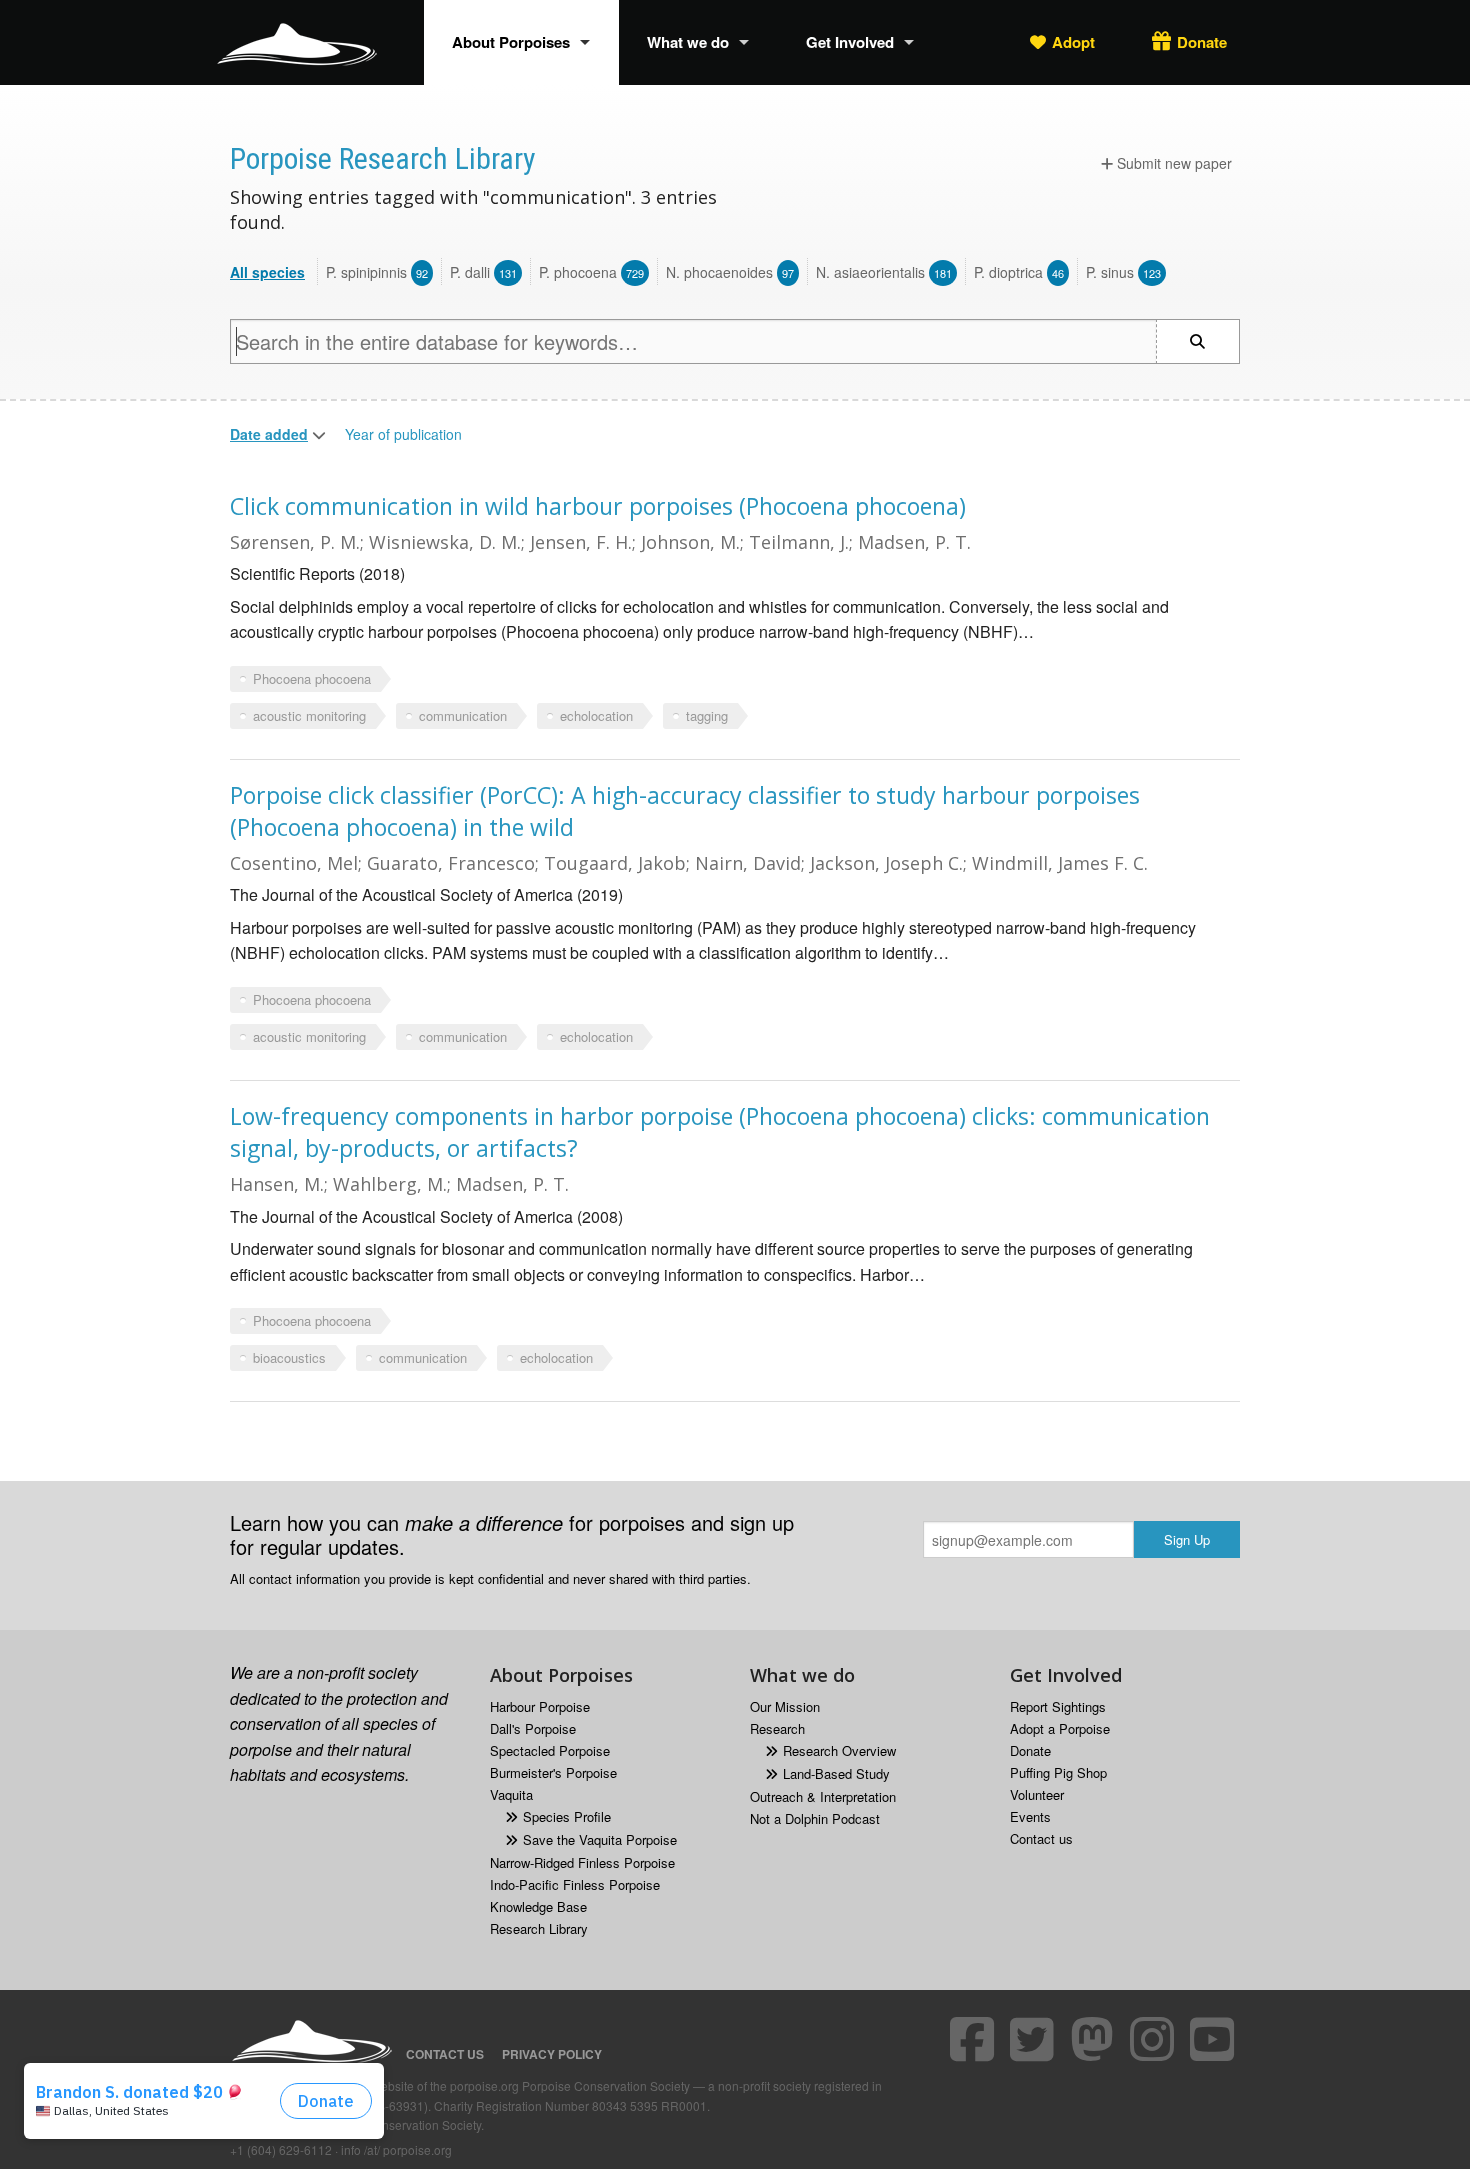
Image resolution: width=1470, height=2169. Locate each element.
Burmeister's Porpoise (553, 1772)
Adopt (1073, 42)
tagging (707, 715)
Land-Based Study (836, 1773)
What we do (688, 42)
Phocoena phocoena (312, 678)
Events (1030, 1816)
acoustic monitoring (309, 715)
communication (463, 715)
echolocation (596, 715)
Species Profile (567, 1816)
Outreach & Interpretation (823, 1796)
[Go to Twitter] (1035, 2039)
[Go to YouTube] (1215, 2039)
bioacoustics (289, 1357)
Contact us (1041, 1838)
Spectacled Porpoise (550, 1750)
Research (777, 1728)
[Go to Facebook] (975, 2039)
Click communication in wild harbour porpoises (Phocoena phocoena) (598, 506)
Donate (1202, 42)
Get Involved (850, 42)
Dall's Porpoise (533, 1728)
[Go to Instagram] (1155, 2039)
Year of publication (403, 434)
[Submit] (1198, 341)
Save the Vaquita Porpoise (600, 1839)
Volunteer (1037, 1794)
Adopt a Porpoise (1060, 1728)
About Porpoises (511, 42)
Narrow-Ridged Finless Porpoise (582, 1862)
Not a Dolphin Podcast (815, 1818)
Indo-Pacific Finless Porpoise (575, 1884)
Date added (269, 434)
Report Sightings (1058, 1706)
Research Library (539, 1928)
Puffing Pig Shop (1058, 1772)
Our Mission (785, 1706)
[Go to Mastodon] (1095, 2039)
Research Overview (839, 1750)
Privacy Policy (552, 2054)
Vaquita (511, 1794)
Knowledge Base (538, 1906)
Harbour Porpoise (540, 1706)
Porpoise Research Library (383, 158)
